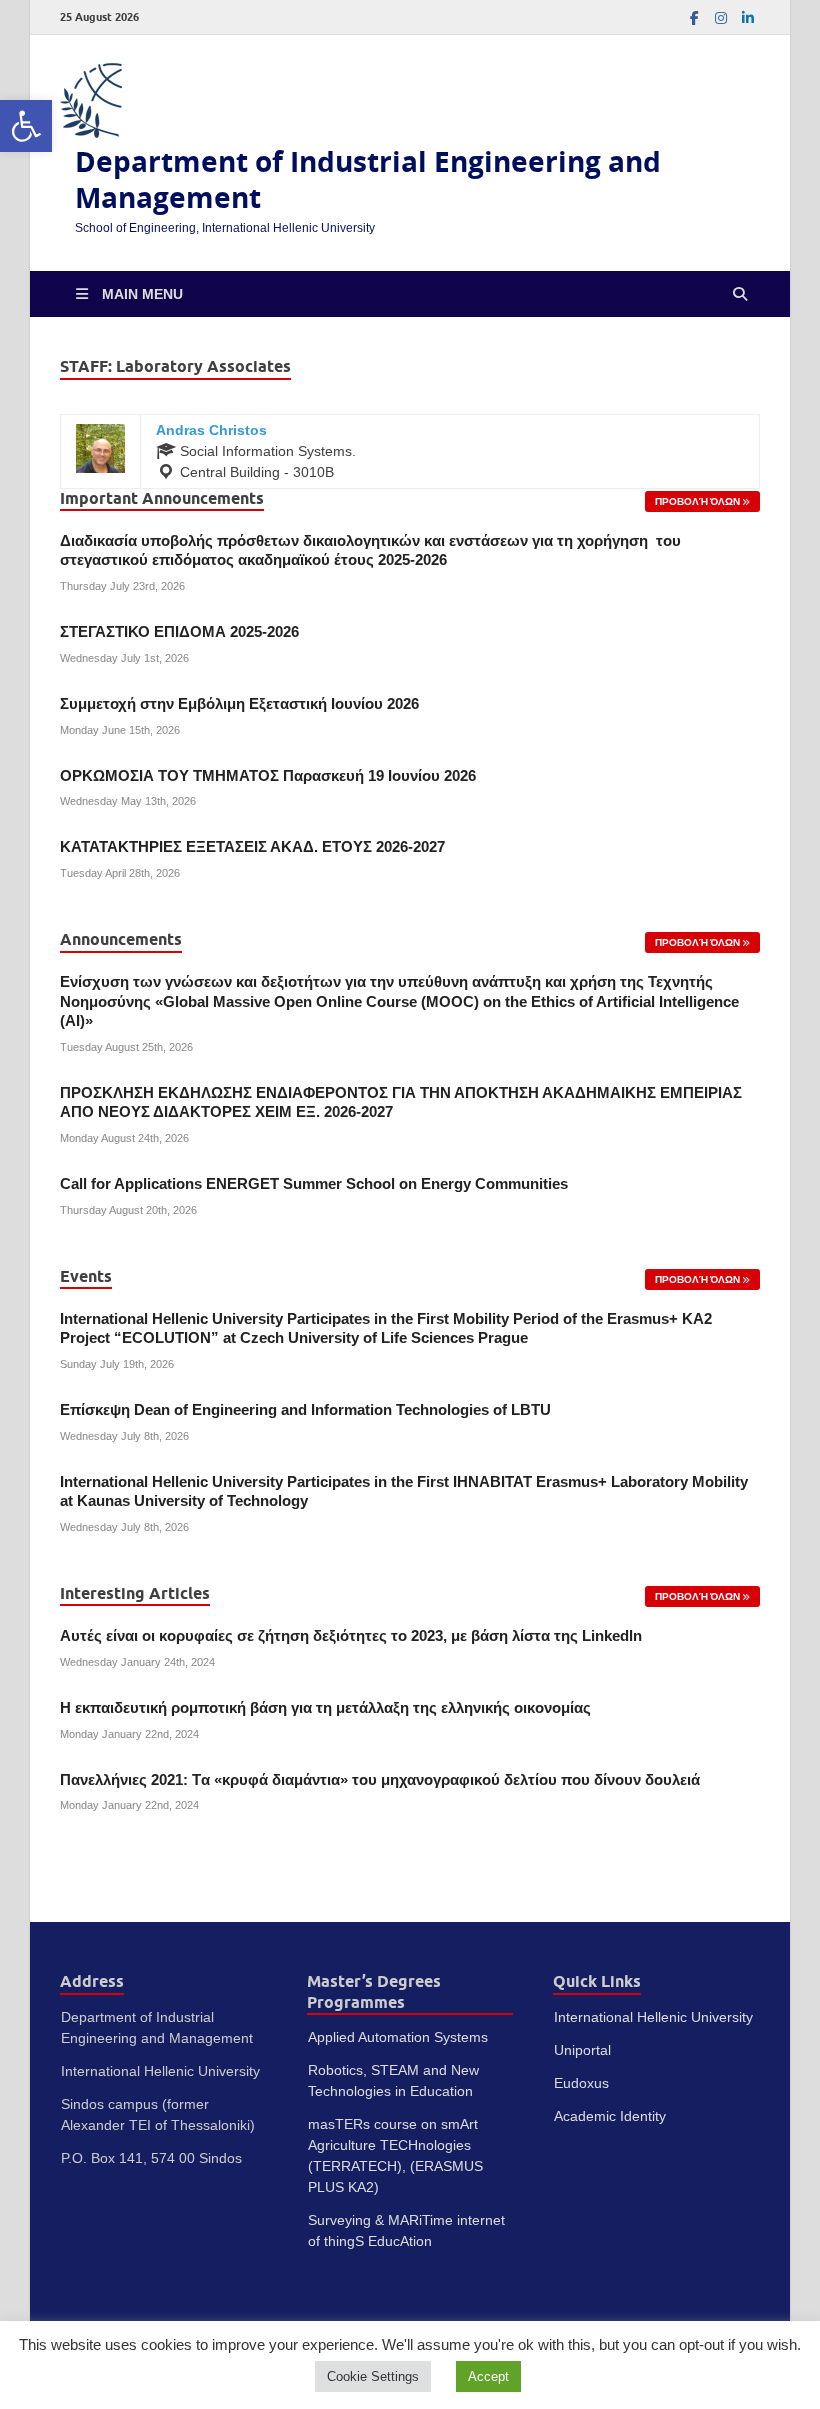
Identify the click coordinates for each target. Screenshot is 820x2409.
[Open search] (740, 294)
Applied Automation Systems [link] (398, 2037)
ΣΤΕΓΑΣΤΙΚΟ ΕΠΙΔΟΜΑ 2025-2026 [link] (179, 632)
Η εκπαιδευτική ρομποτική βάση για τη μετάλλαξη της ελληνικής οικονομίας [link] (325, 1708)
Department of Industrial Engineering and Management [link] (368, 179)
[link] (26, 126)
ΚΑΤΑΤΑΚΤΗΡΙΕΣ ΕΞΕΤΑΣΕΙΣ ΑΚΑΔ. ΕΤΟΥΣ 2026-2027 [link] (252, 847)
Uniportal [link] (582, 2050)
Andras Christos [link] (211, 430)
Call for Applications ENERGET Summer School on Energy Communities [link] (314, 1184)
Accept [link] (488, 2376)
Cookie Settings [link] (373, 2376)
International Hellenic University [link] (653, 2017)
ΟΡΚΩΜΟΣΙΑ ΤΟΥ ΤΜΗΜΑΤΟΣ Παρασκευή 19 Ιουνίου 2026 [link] (268, 776)
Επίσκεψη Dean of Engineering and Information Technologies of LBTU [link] (305, 1410)
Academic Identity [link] (610, 2116)
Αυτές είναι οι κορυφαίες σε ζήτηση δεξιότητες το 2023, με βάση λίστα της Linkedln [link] (351, 1636)
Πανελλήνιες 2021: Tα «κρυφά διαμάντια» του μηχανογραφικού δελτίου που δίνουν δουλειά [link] (380, 1780)
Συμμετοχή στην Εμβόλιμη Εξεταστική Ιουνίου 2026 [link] (239, 704)
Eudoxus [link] (581, 2083)
